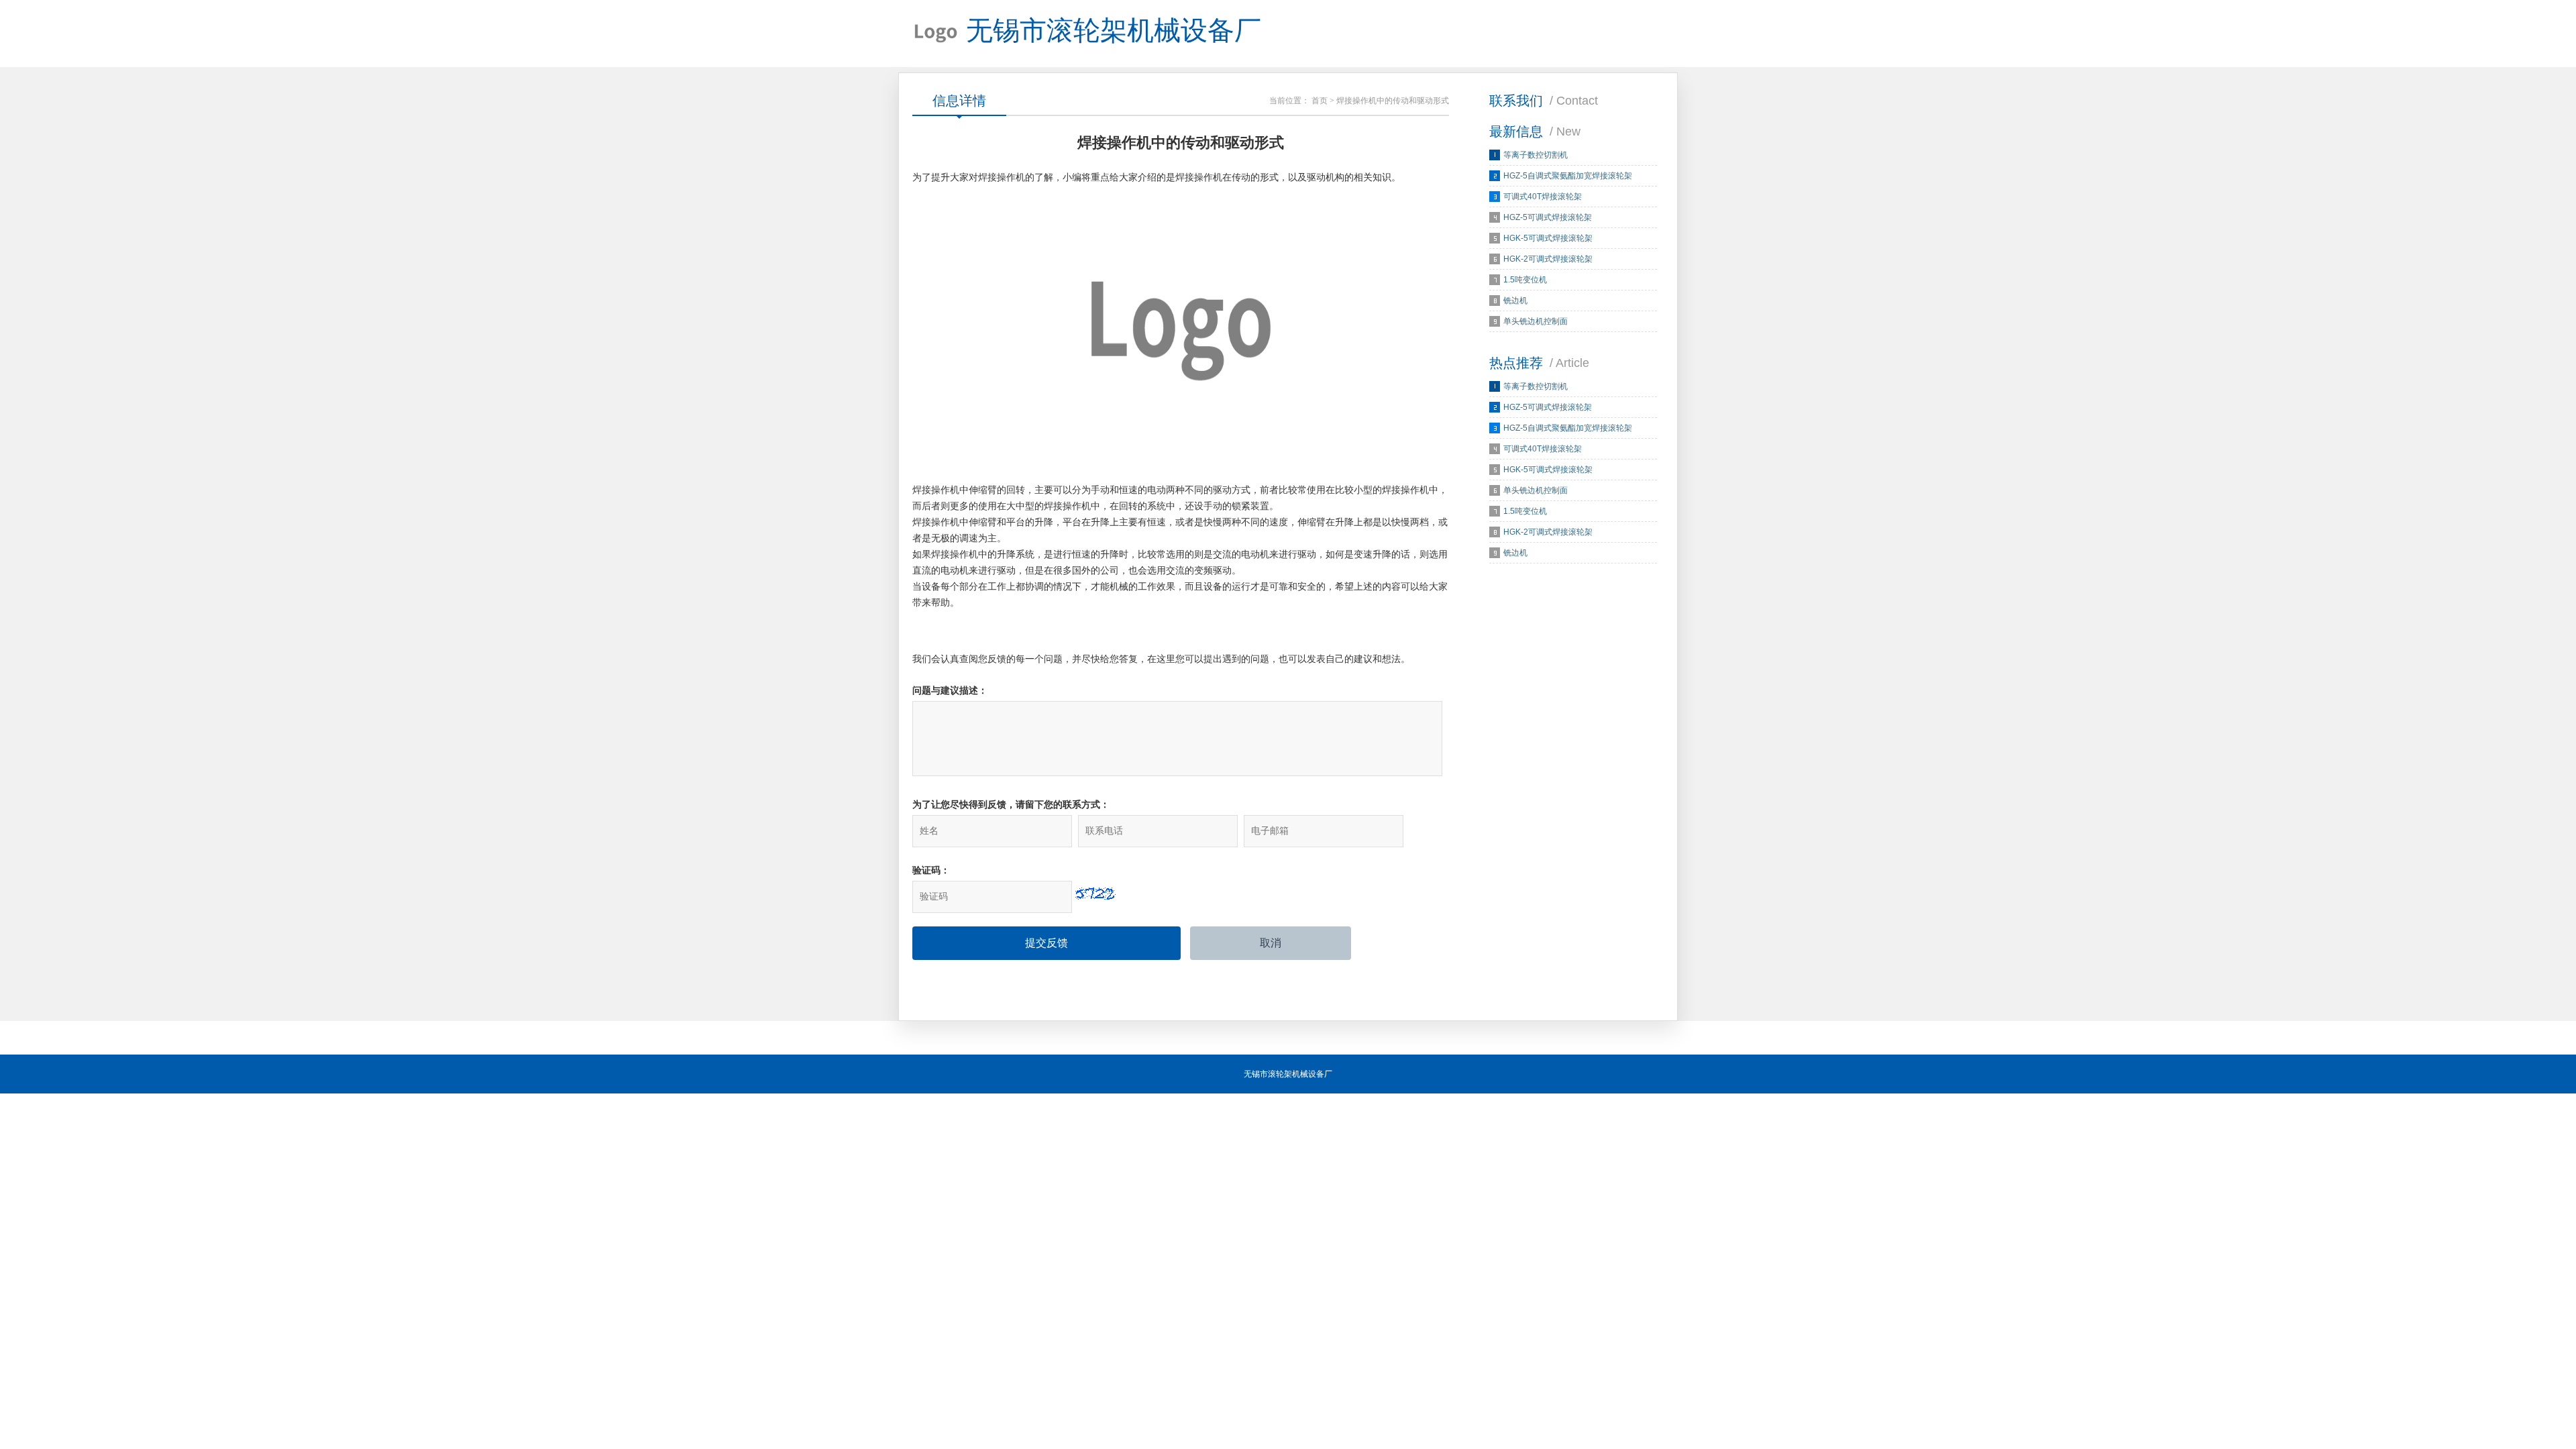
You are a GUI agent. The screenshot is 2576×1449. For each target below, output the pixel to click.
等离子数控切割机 (1536, 155)
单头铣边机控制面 (1536, 321)
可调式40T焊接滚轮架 (1543, 197)
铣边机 (1515, 301)
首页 (1320, 101)
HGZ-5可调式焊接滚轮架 (1548, 217)
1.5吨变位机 (1525, 280)
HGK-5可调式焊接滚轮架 (1548, 238)
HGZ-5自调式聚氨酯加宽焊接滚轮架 (1568, 176)
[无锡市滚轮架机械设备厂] (936, 34)
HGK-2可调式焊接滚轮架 (1548, 259)
